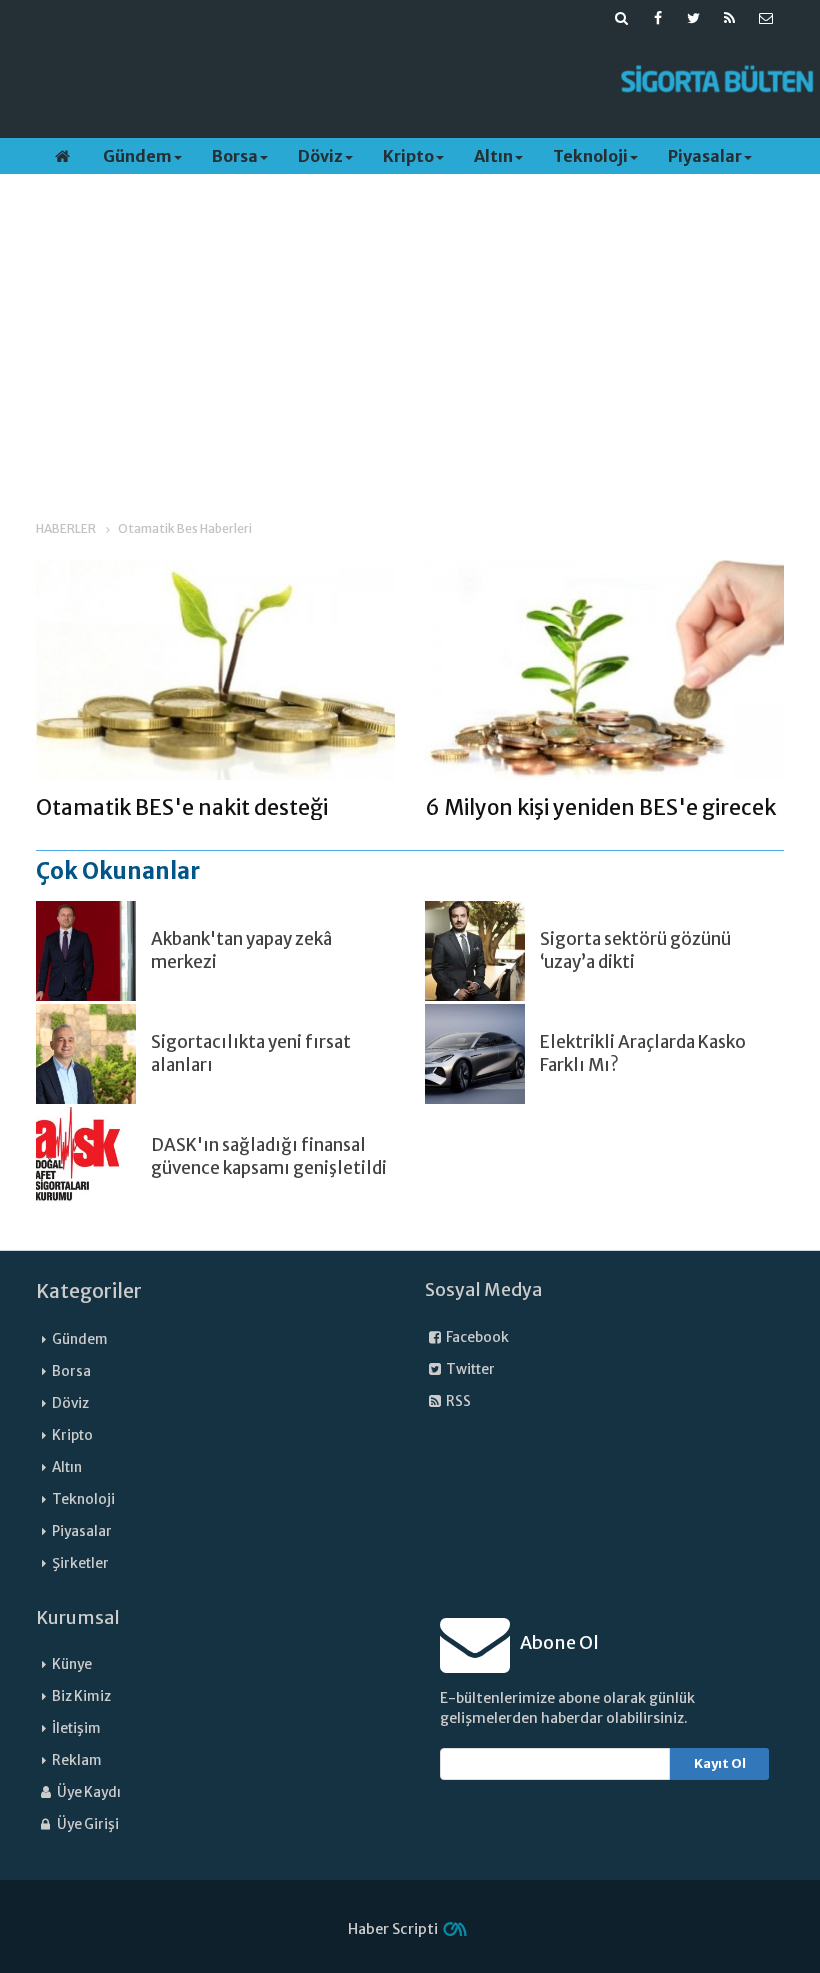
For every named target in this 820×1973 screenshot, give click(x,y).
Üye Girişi (87, 1824)
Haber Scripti (393, 1929)
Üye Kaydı (88, 1792)
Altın (493, 156)
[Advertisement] (385, 81)
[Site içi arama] (622, 18)
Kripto (408, 156)
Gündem (137, 156)
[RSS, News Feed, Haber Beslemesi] (730, 18)
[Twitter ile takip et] (694, 18)
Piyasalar (705, 156)
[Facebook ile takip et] (658, 18)
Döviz (320, 156)
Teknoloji (590, 156)
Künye (72, 1664)
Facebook (476, 1337)
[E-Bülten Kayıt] (766, 18)
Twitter (469, 1369)
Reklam (77, 1760)
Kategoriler (89, 1291)
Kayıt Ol (720, 1763)
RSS (457, 1401)
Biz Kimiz (81, 1696)
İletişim (76, 1728)
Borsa (235, 156)
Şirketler (80, 1563)
